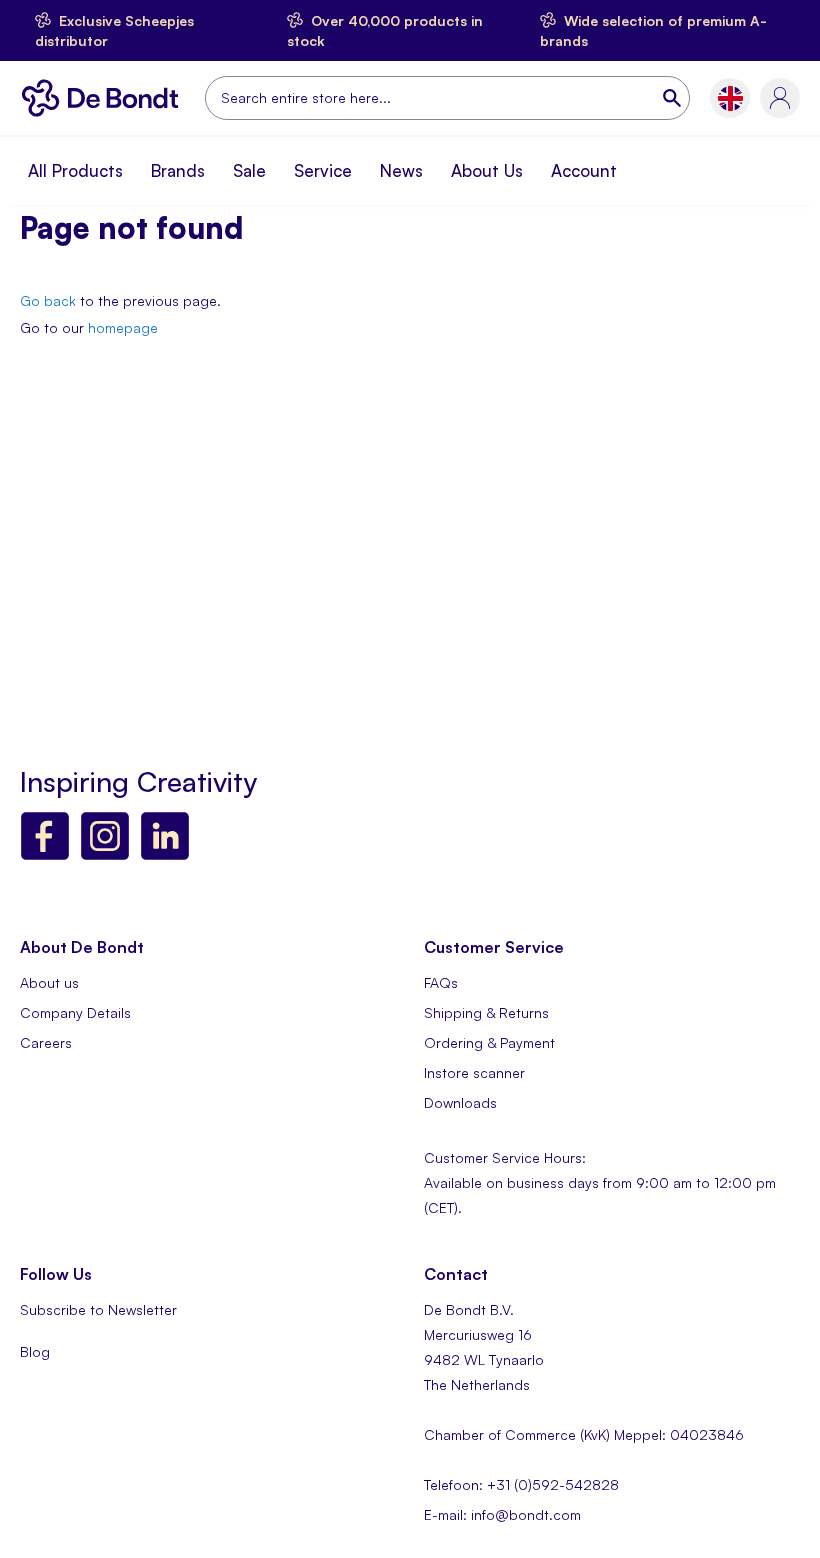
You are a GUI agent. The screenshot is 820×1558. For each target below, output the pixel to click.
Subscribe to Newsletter (98, 1309)
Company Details (75, 1012)
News (401, 170)
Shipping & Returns (486, 1012)
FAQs (441, 982)
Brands (178, 170)
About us (49, 982)
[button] (730, 98)
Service (323, 170)
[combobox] (447, 98)
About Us (487, 170)
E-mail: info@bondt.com (502, 1514)
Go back (48, 300)
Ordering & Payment (489, 1042)
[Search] (674, 98)
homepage (123, 327)
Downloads (460, 1102)
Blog (35, 1351)
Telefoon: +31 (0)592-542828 (521, 1484)
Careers (46, 1042)
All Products (75, 170)
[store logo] (105, 98)
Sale (249, 170)
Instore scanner (474, 1072)
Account (584, 170)
